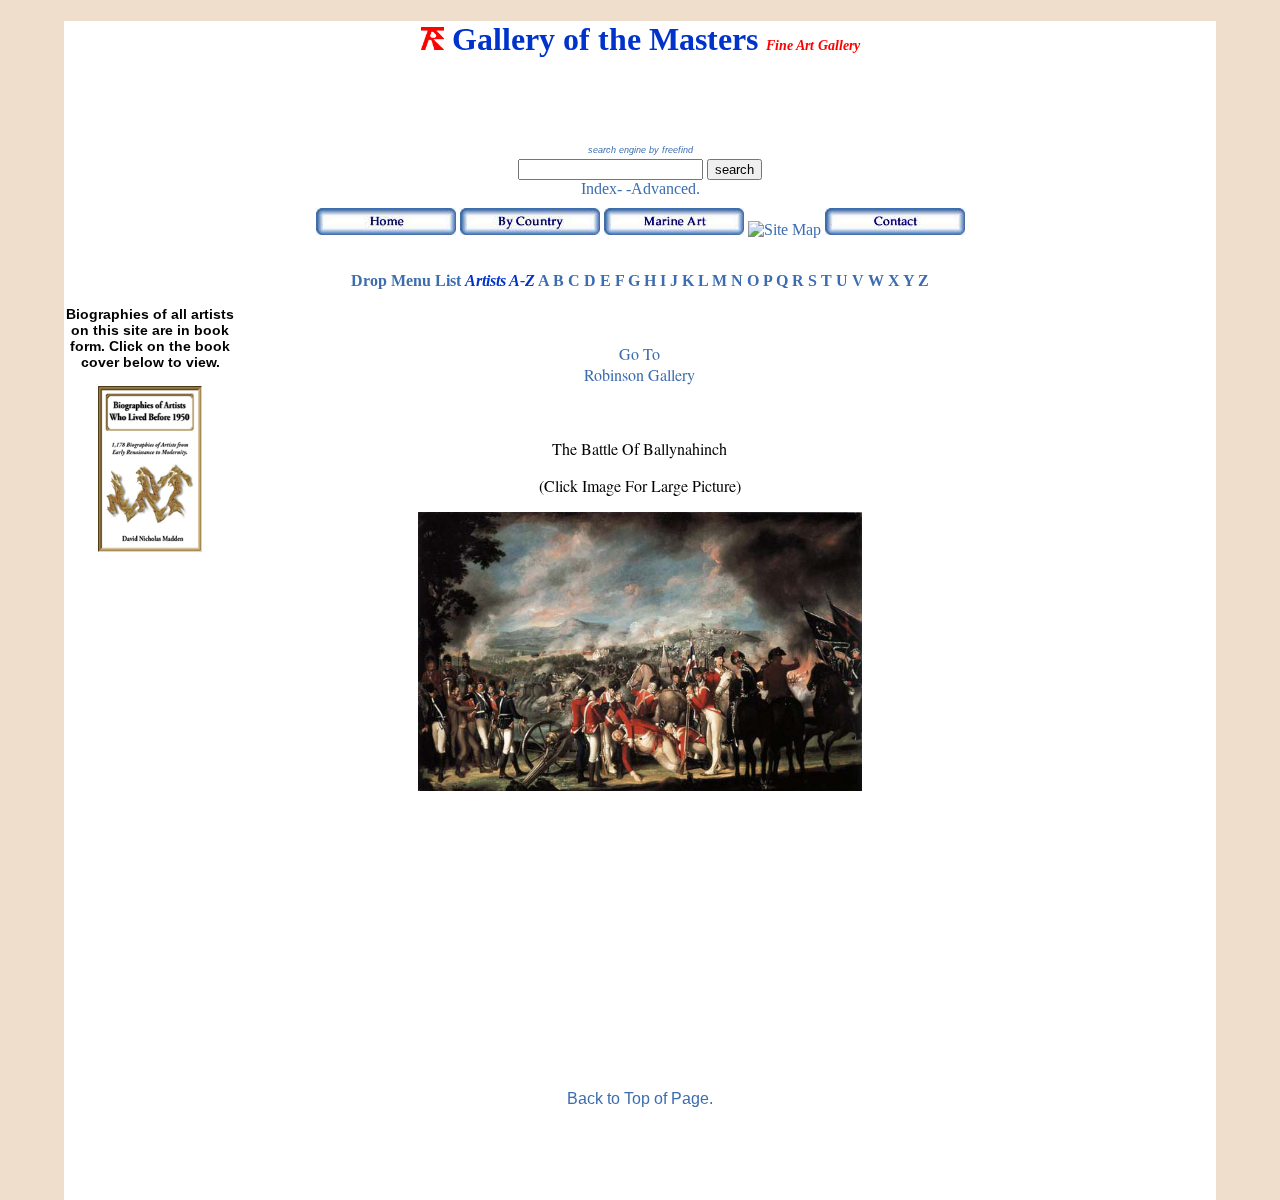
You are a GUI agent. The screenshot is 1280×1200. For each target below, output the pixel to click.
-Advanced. (663, 188)
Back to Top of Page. (640, 1098)
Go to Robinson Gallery (639, 364)
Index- (601, 188)
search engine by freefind (640, 150)
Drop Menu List (406, 280)
